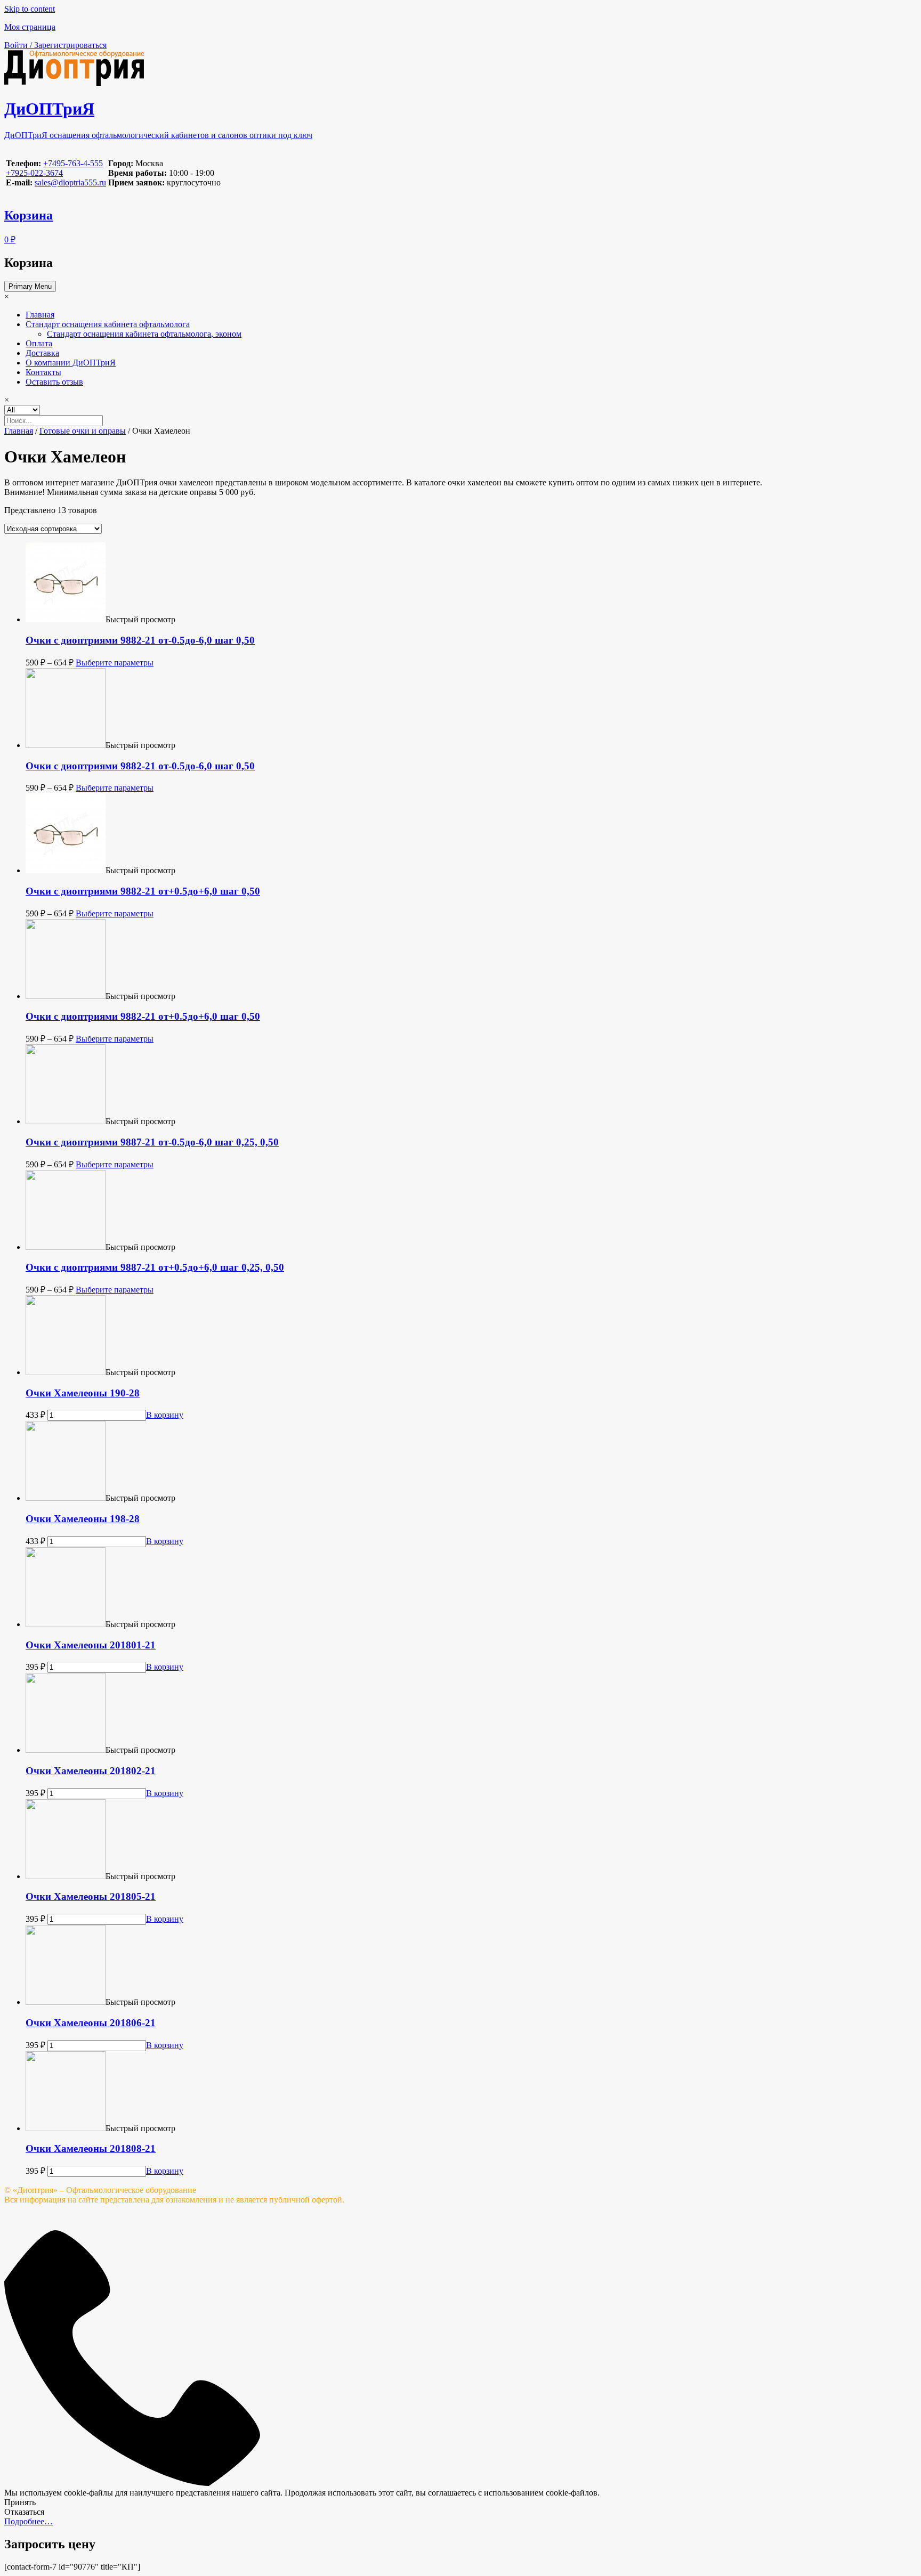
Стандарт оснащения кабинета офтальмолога (108, 324)
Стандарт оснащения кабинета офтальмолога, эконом (144, 334)
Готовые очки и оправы (83, 431)
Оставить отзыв (54, 382)
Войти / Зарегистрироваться (55, 45)
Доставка (42, 353)
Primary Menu (30, 286)
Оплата (39, 343)
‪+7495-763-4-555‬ (73, 163)
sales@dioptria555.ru (70, 182)
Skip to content (30, 9)
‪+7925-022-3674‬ (34, 173)
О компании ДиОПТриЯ (71, 363)
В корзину (165, 1415)
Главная (40, 315)
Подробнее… (29, 2521)
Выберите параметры (115, 663)
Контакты (43, 372)
